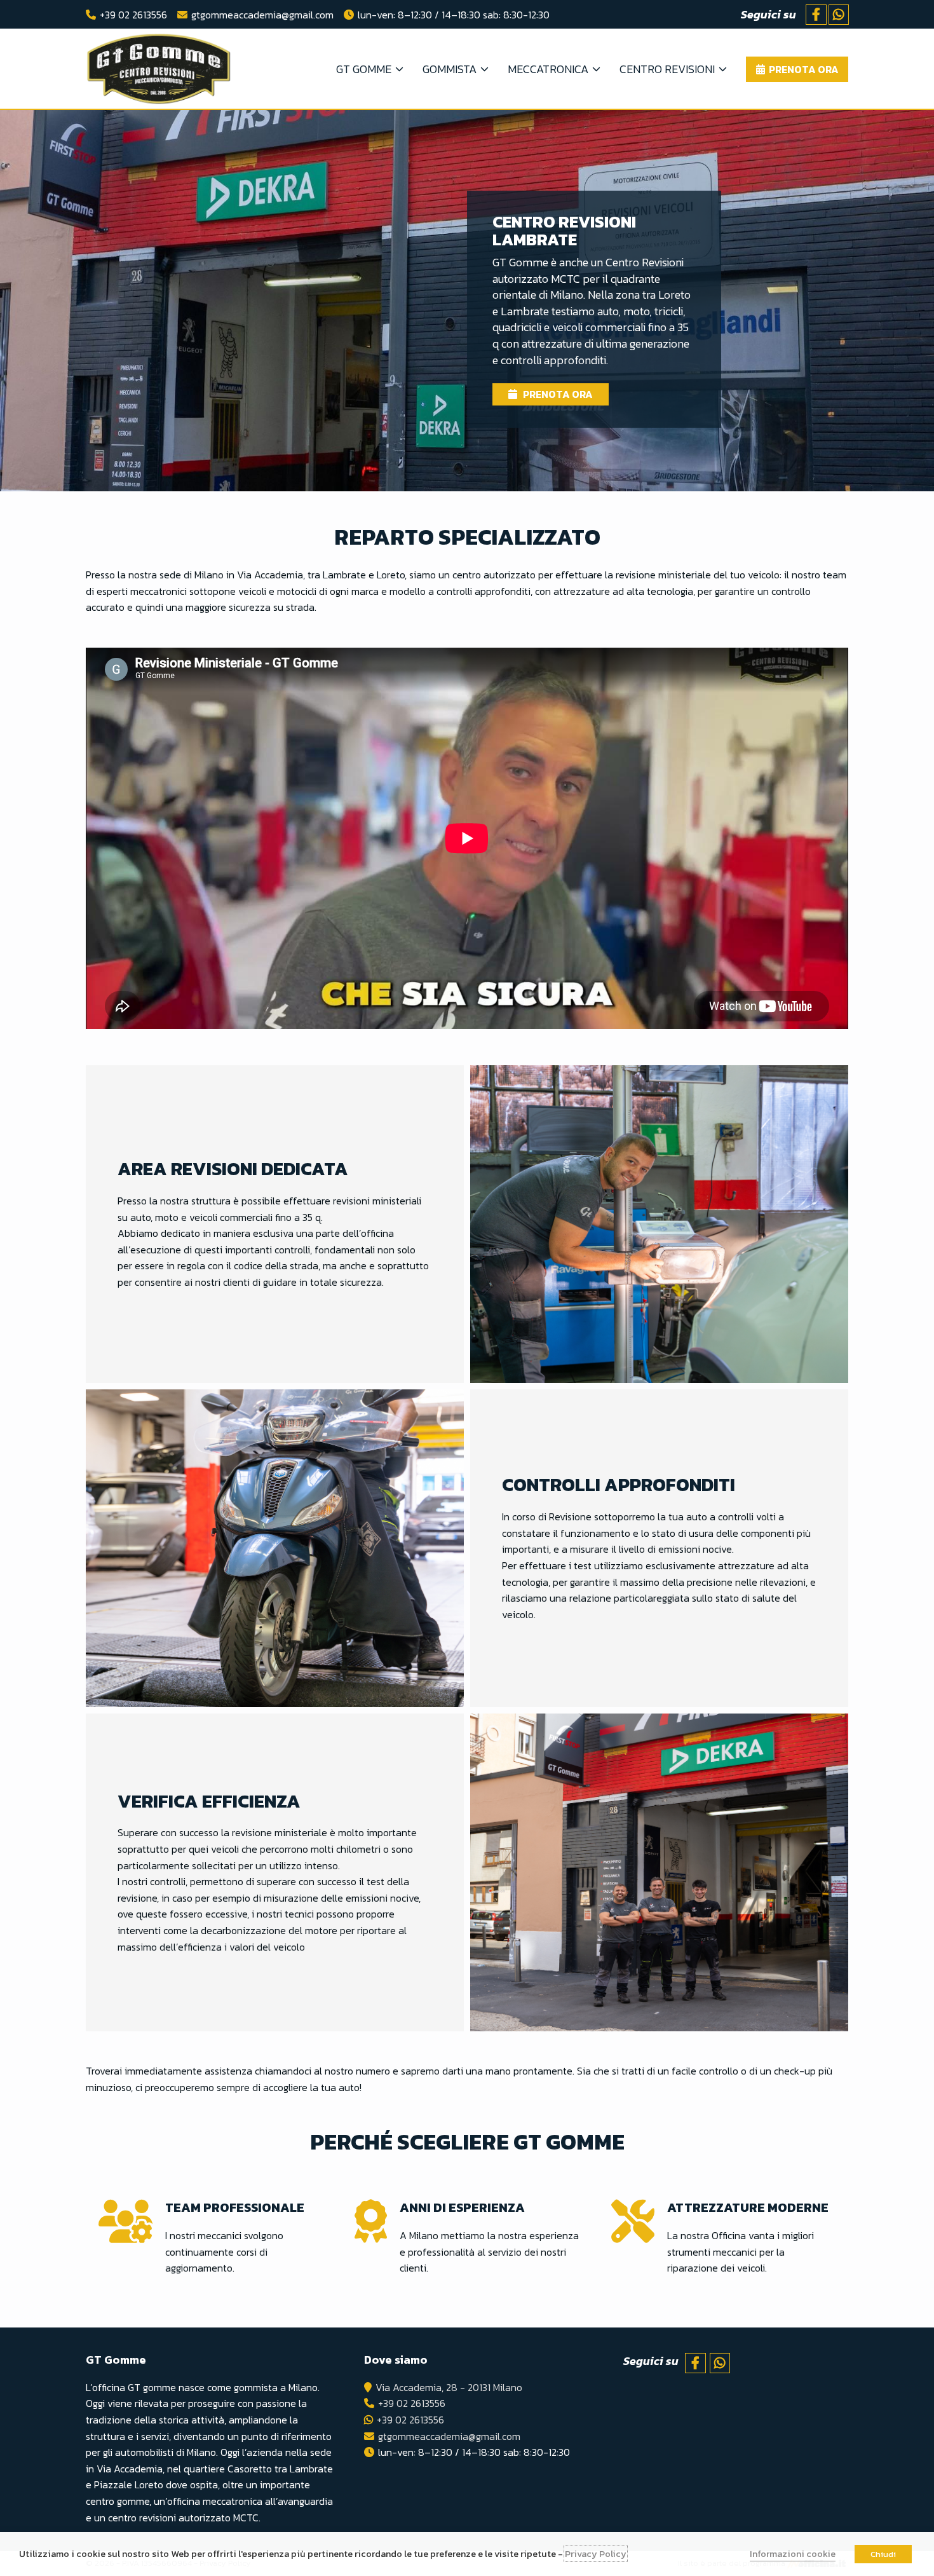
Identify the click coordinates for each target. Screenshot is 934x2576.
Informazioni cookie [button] (793, 2554)
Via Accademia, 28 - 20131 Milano (449, 2387)
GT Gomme (364, 69)
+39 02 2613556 (133, 15)
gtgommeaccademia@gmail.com (262, 15)
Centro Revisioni (667, 69)
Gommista (450, 69)
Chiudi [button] (883, 2554)
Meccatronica (548, 69)
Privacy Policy (596, 2554)
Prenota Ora (557, 394)
